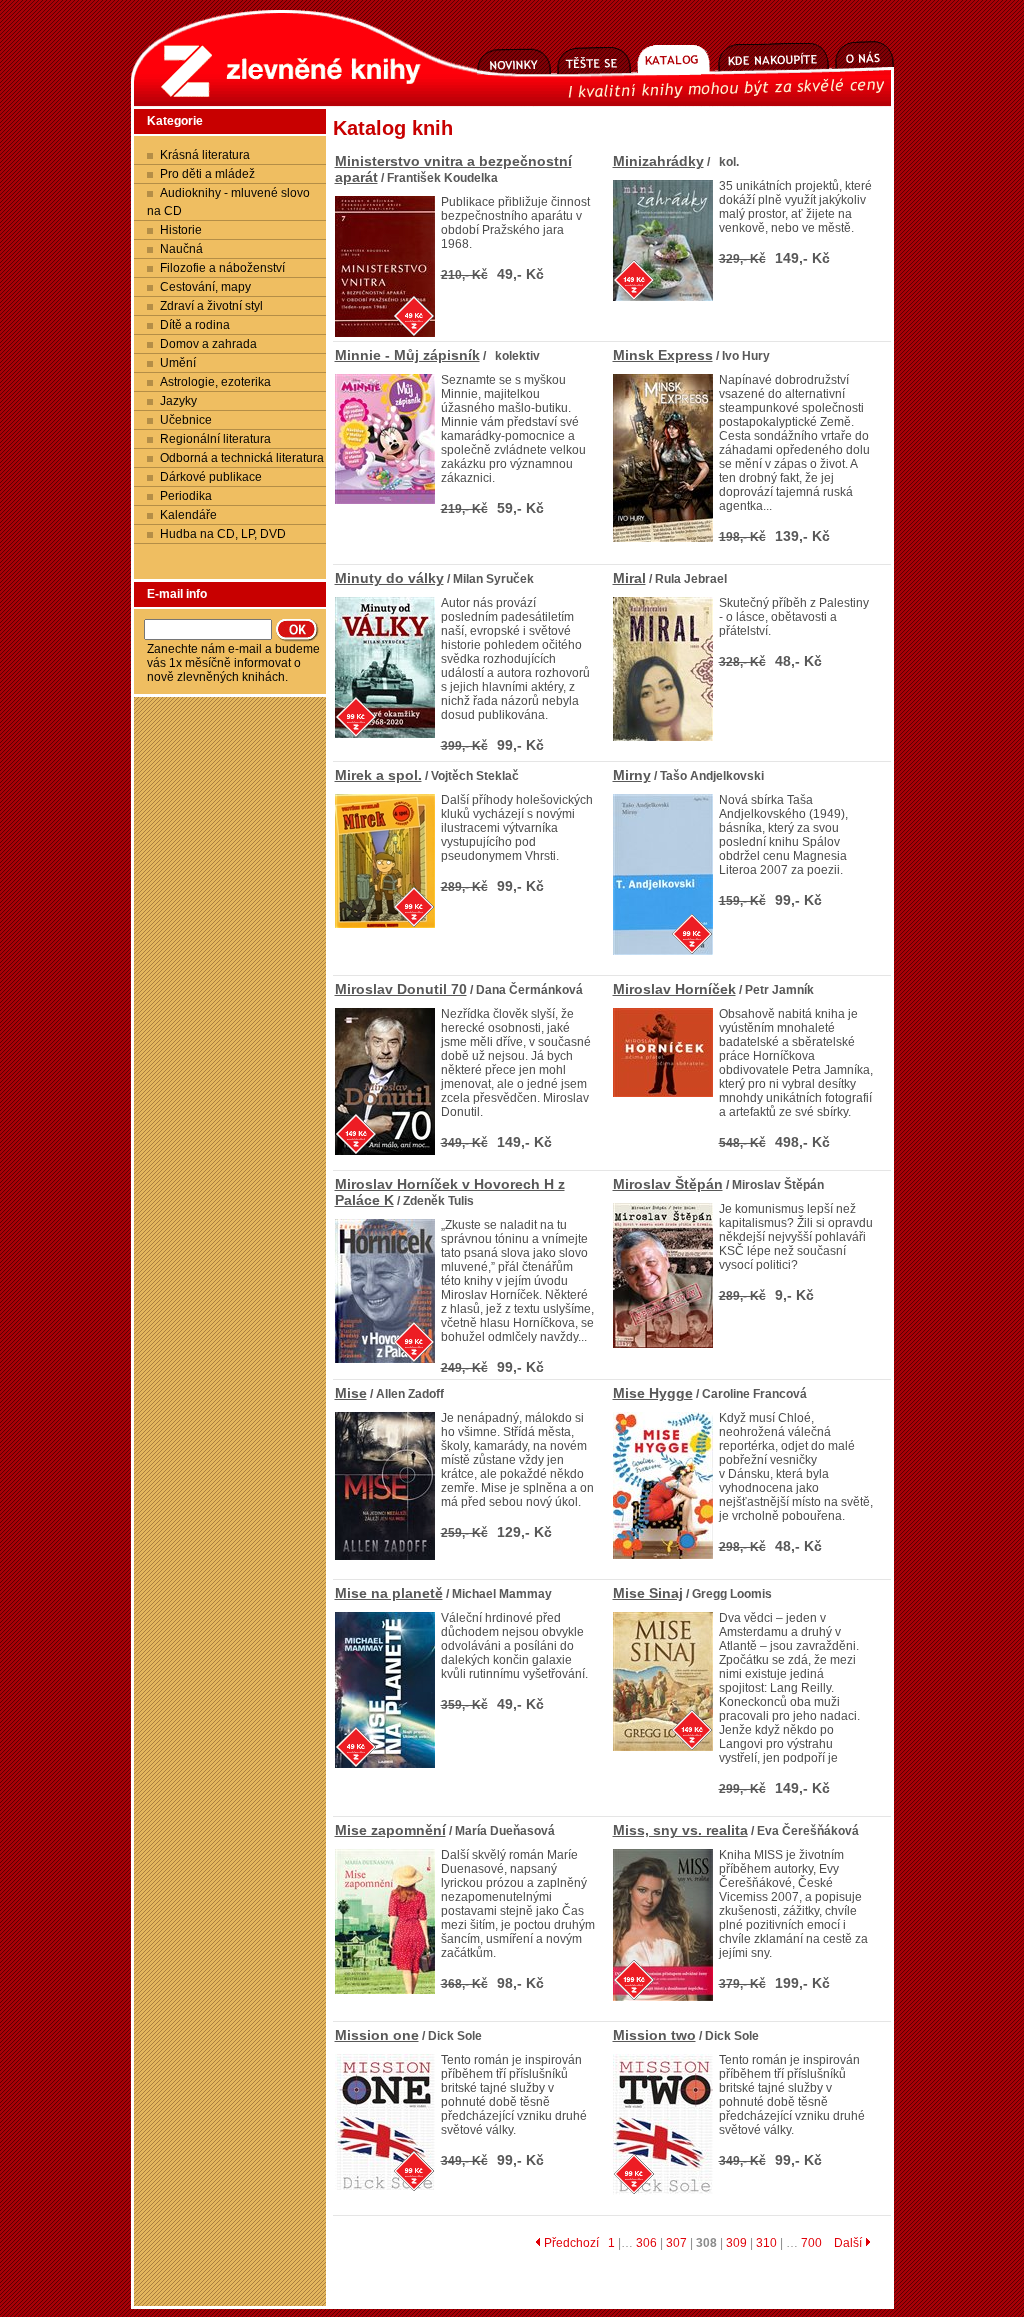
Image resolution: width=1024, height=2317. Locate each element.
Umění (178, 363)
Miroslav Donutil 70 (401, 989)
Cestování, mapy (205, 287)
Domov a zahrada (208, 344)
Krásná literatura (205, 155)
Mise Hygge (653, 1393)
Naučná (181, 249)
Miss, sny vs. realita (680, 1830)
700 (811, 2243)
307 (676, 2243)
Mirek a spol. (378, 775)
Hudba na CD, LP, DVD (223, 534)
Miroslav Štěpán (668, 1184)
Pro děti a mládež (207, 174)
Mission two (654, 2035)
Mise (351, 1393)
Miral (629, 578)
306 (646, 2243)
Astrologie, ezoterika (215, 382)
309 (736, 2243)
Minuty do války (389, 578)
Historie (181, 230)
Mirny (632, 775)
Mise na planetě (389, 1593)
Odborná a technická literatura (242, 458)
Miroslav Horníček (674, 989)
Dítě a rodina (195, 325)
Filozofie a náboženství (222, 268)
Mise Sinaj (648, 1593)
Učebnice (186, 420)
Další (849, 2243)
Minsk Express (663, 355)
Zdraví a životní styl (211, 306)
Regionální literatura (215, 439)
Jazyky (178, 401)
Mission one (377, 2035)
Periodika (186, 496)
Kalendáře (188, 515)
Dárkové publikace (211, 477)
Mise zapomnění (390, 1830)
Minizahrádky (658, 161)
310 (766, 2243)
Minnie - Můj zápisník (407, 355)
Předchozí (570, 2243)
